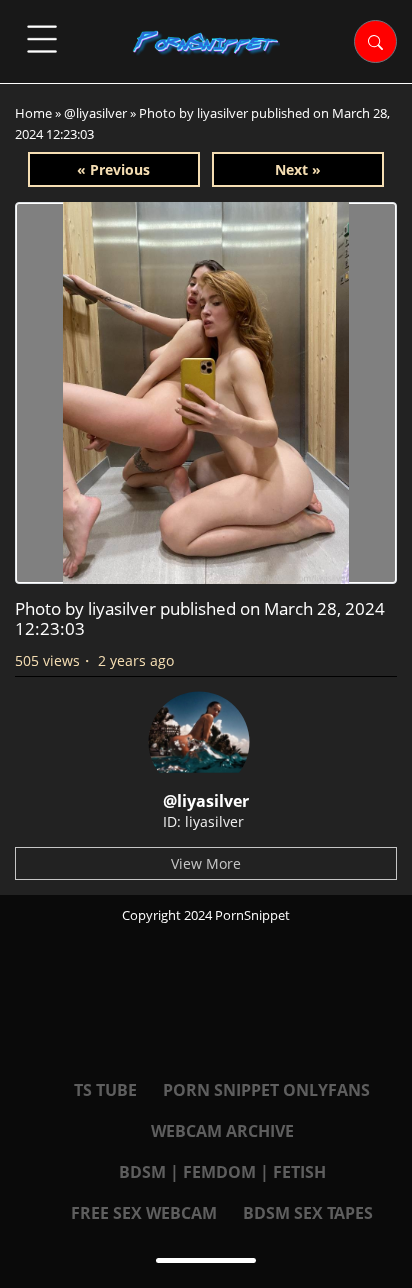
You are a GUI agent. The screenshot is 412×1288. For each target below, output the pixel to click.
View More (206, 863)
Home (33, 113)
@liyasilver (95, 113)
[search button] (375, 41)
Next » (298, 169)
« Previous (113, 169)
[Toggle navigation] (42, 39)
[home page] (206, 43)
